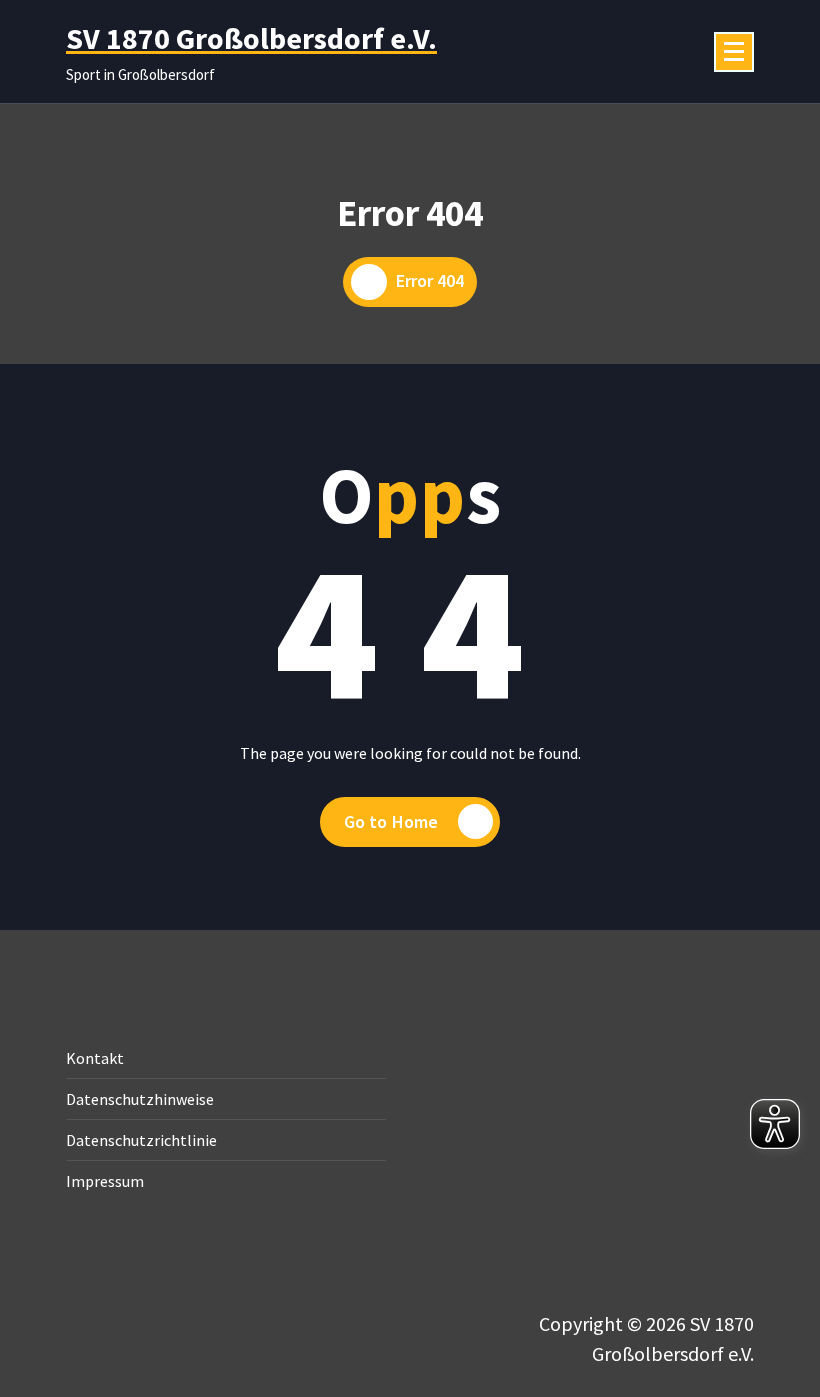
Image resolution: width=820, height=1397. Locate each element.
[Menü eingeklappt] (734, 52)
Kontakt (95, 1058)
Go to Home (391, 821)
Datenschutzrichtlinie (141, 1140)
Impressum (105, 1181)
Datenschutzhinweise (140, 1099)
